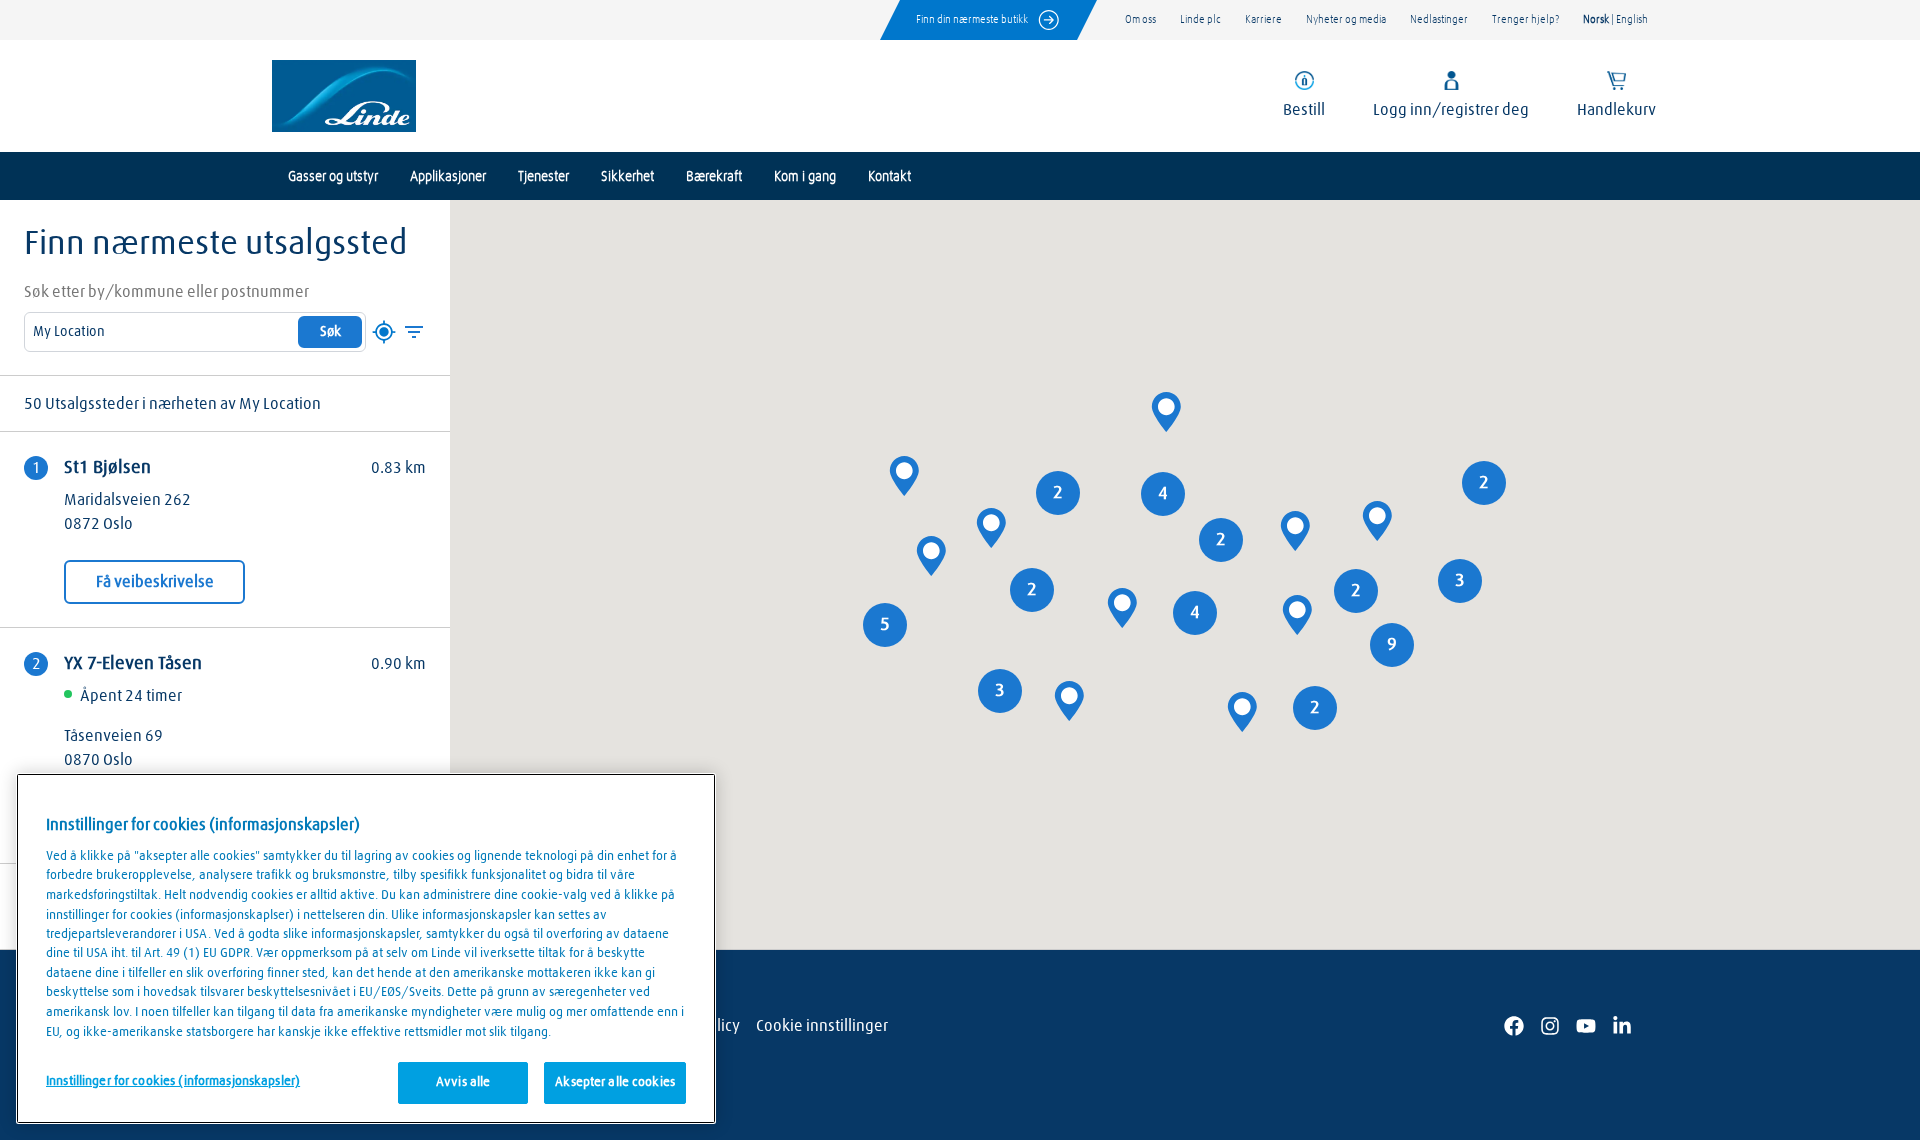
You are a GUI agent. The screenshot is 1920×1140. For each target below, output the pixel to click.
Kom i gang (805, 177)
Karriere (1263, 19)
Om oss (1140, 19)
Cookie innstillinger (822, 1026)
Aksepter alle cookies (615, 1082)
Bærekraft (714, 177)
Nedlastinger (1439, 19)
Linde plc (1200, 19)
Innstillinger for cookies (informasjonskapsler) (173, 1081)
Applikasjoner (448, 177)
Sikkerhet (627, 177)
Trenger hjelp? (1525, 19)
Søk (330, 332)
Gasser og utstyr (333, 177)
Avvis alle (463, 1082)
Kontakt (889, 177)
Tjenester (543, 177)
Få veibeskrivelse (155, 582)
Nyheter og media (1346, 19)
